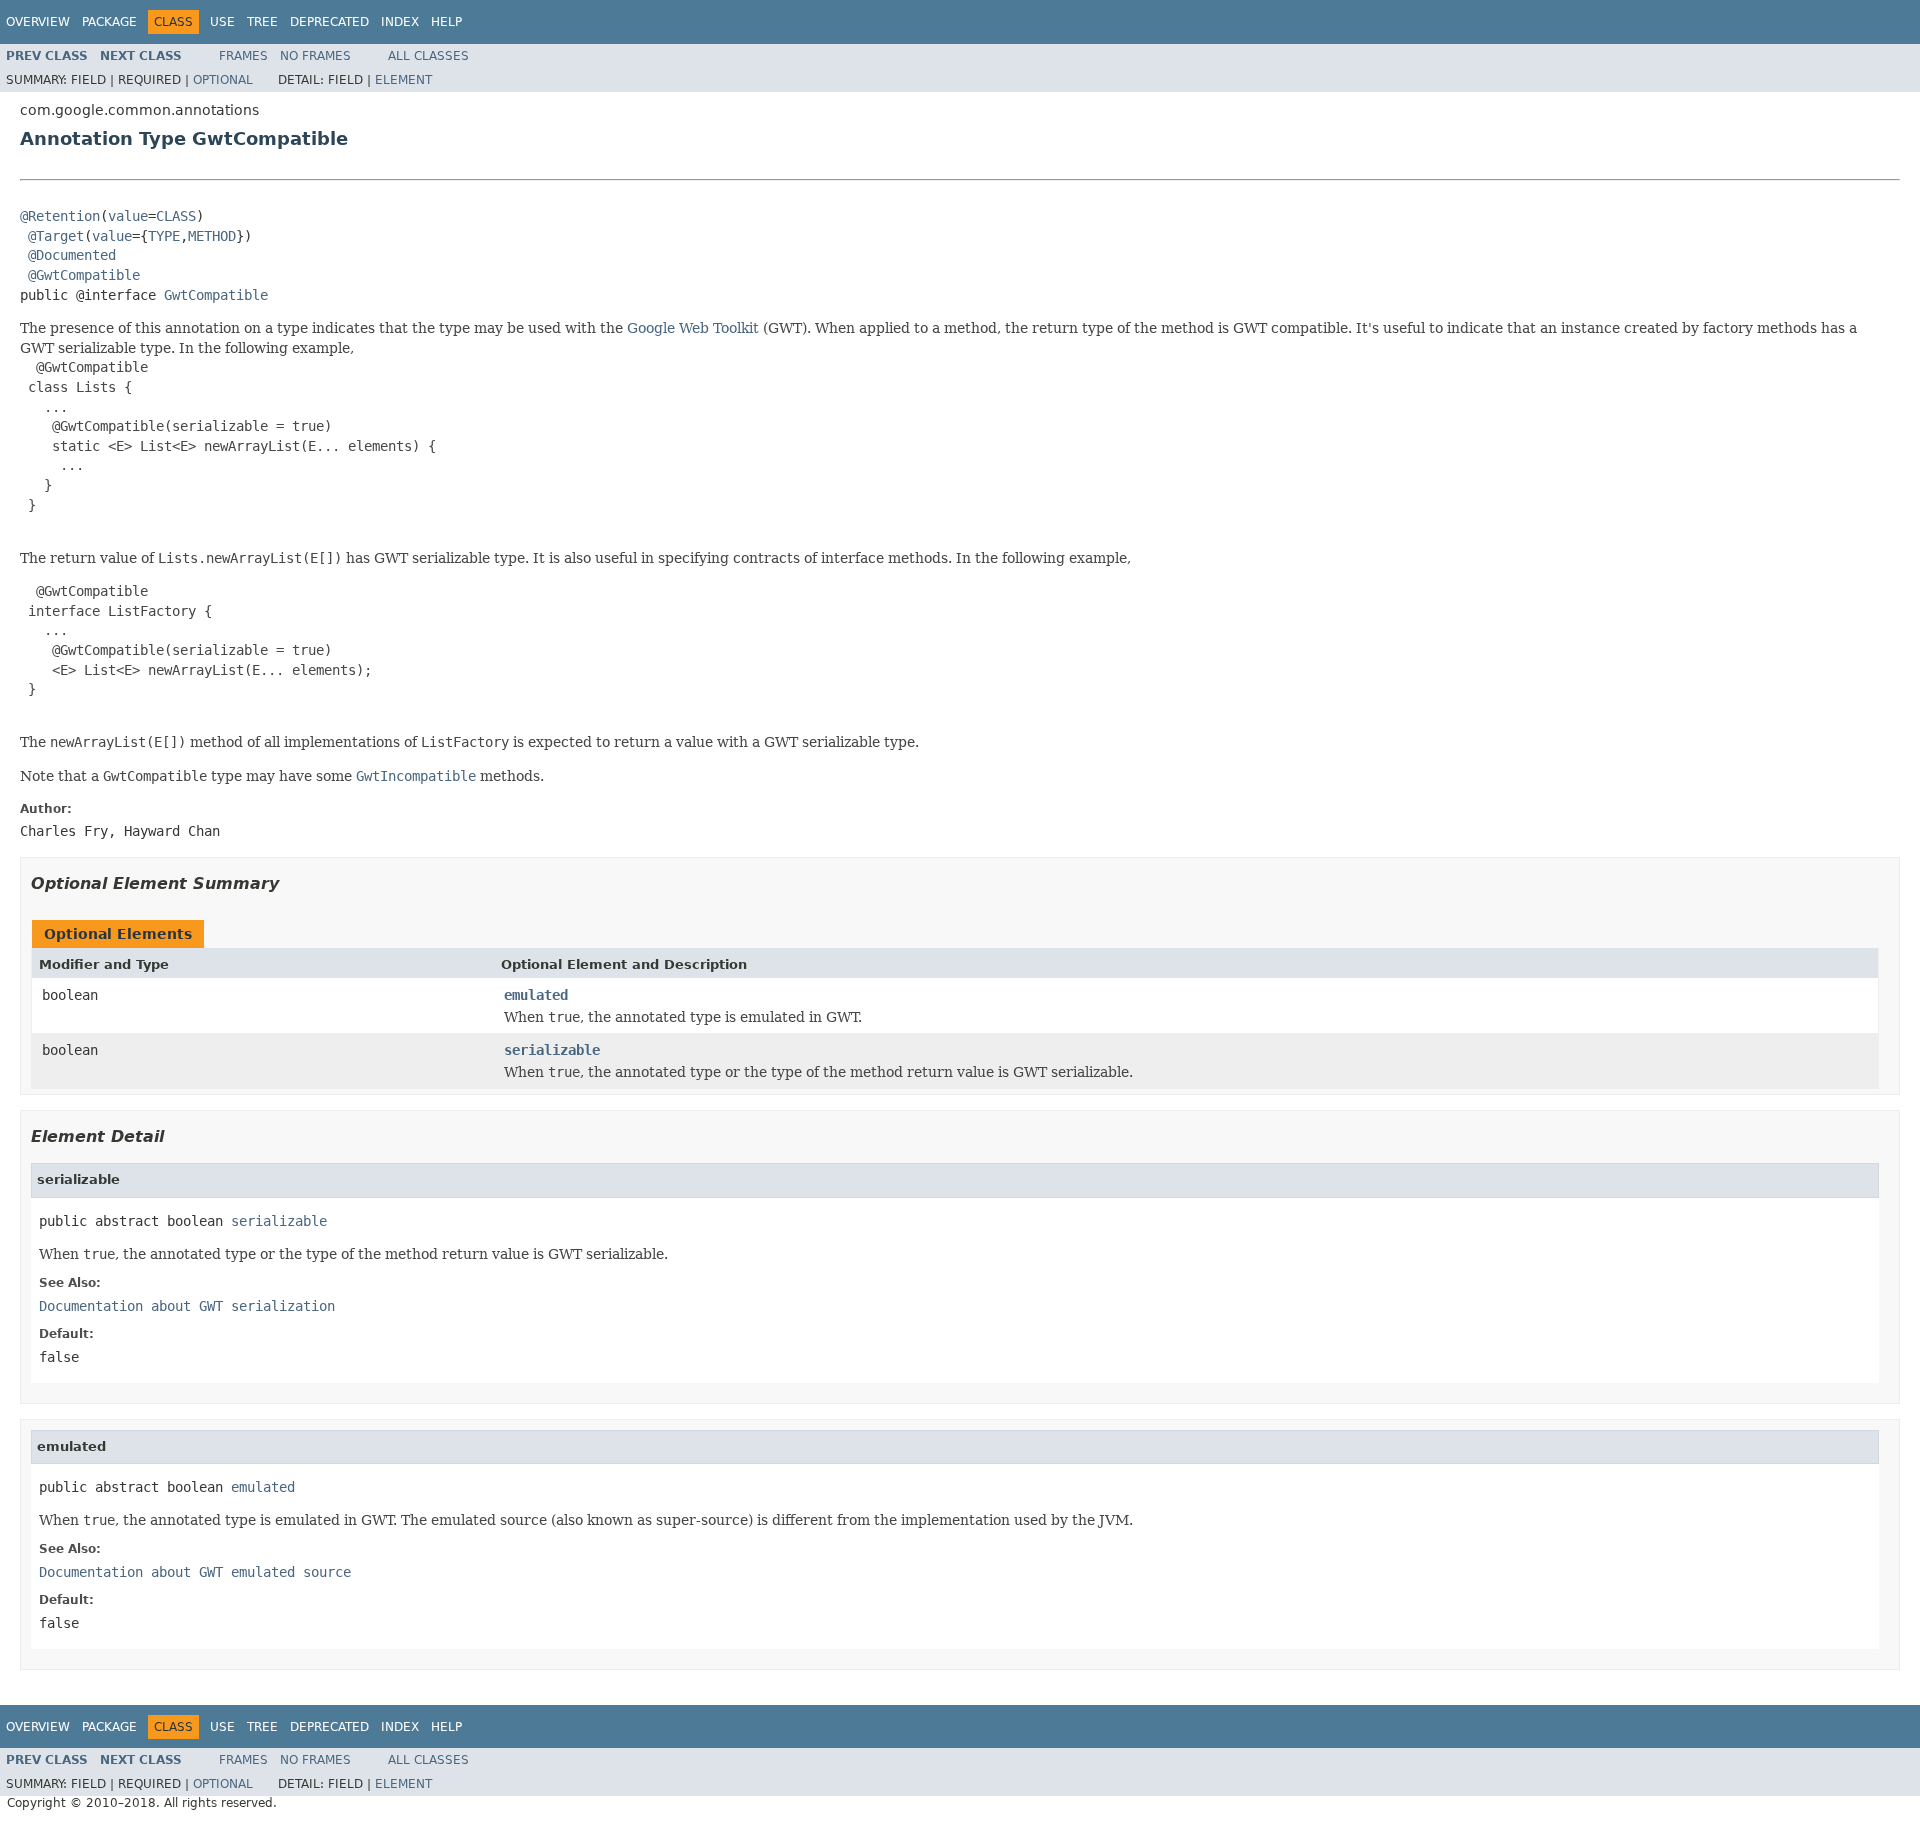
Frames (243, 56)
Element (403, 80)
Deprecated (329, 22)
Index (400, 22)
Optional (223, 80)
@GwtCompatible (84, 275)
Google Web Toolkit (693, 328)
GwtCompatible (216, 295)
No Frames (315, 56)
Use (222, 22)
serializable (552, 1050)
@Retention (60, 216)
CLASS (176, 216)
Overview (38, 22)
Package (109, 22)
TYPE (164, 236)
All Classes (428, 56)
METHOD (212, 236)
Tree (262, 22)
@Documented (72, 255)
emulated (536, 995)
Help (446, 22)
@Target (56, 236)
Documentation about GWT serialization (187, 1306)
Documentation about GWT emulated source (195, 1572)
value (128, 216)
